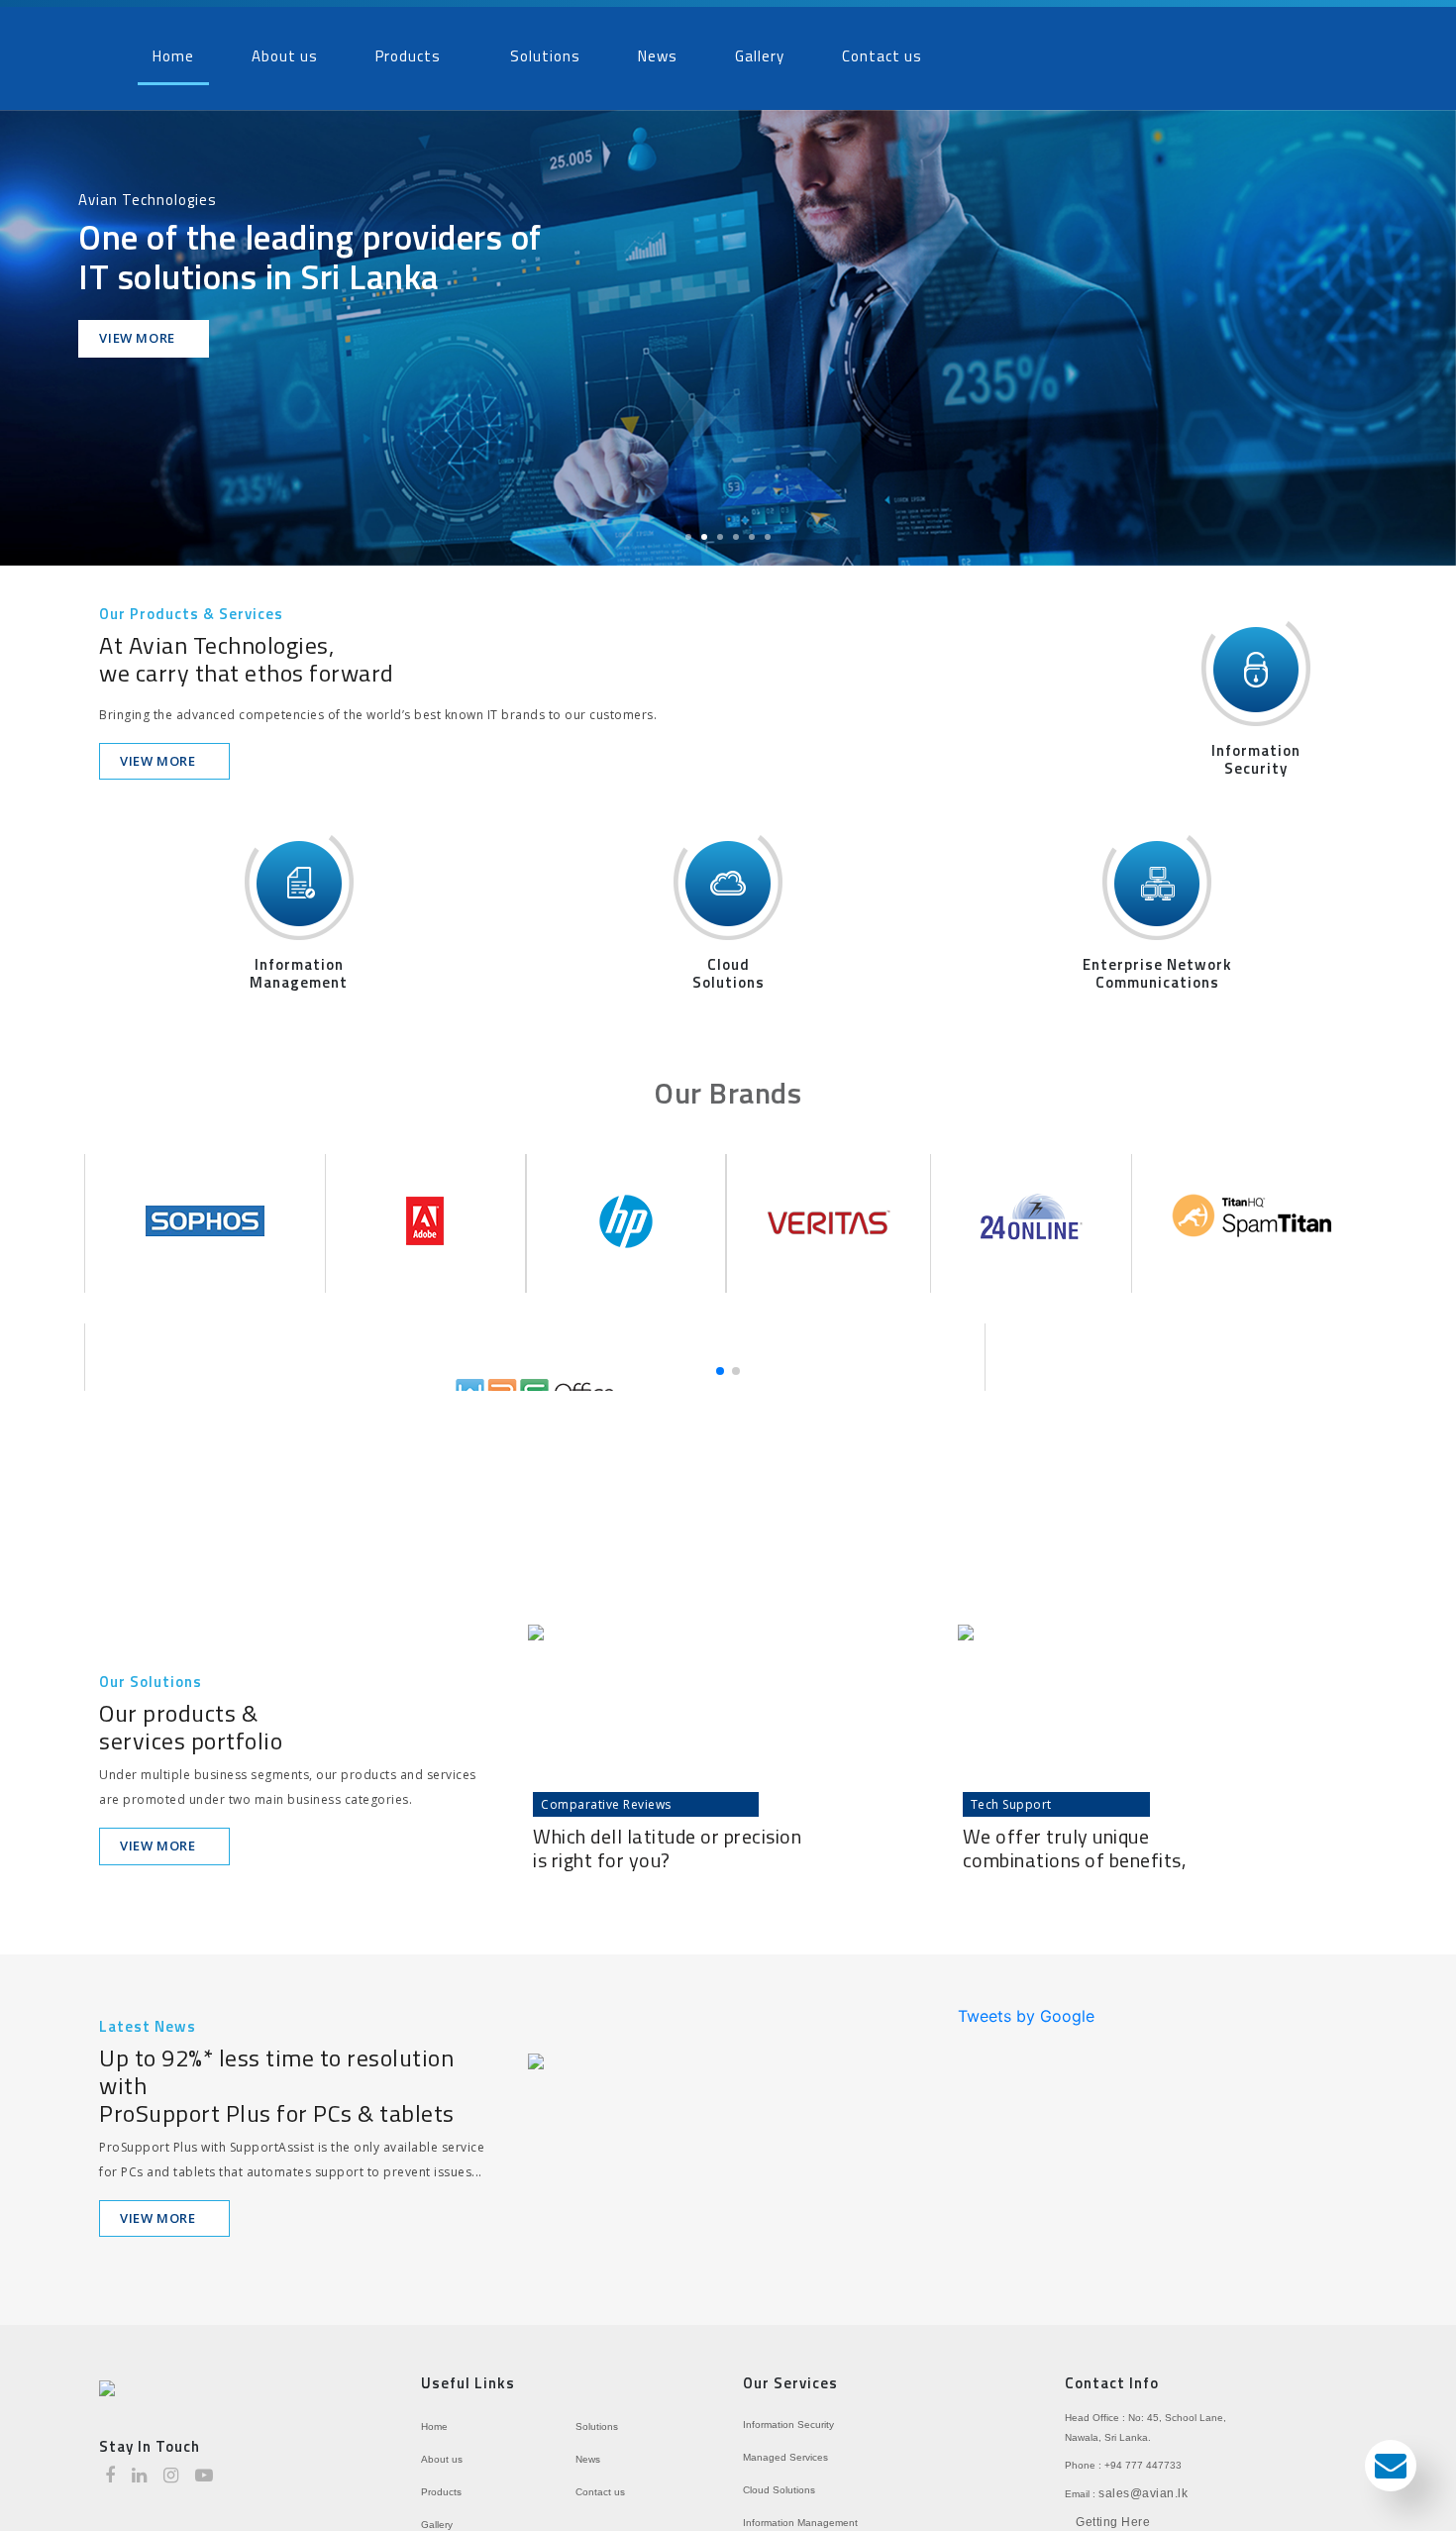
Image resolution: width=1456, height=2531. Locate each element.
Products (441, 2478)
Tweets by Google (1026, 2002)
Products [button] (408, 49)
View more (139, 324)
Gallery (760, 49)
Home (173, 49)
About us (285, 49)
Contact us (882, 49)
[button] (44, 324)
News (658, 49)
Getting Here (1113, 2508)
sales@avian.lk (1143, 2479)
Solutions (545, 49)
